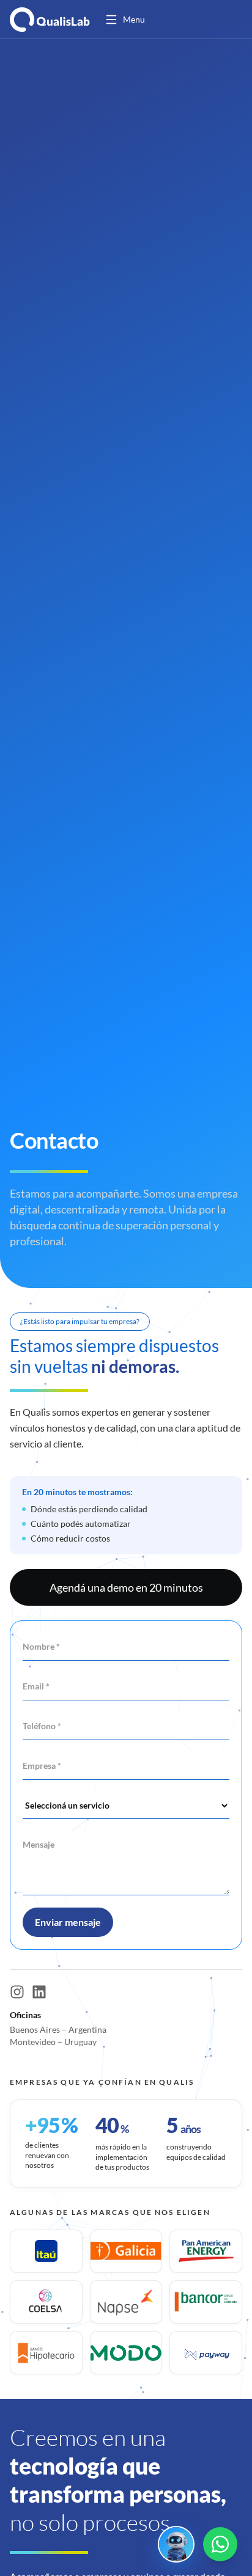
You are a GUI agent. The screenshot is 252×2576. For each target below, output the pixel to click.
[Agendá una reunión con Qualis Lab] (176, 2544)
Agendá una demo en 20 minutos (126, 1587)
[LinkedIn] (39, 1992)
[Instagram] (17, 1992)
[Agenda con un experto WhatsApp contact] (220, 2544)
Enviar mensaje (68, 1922)
